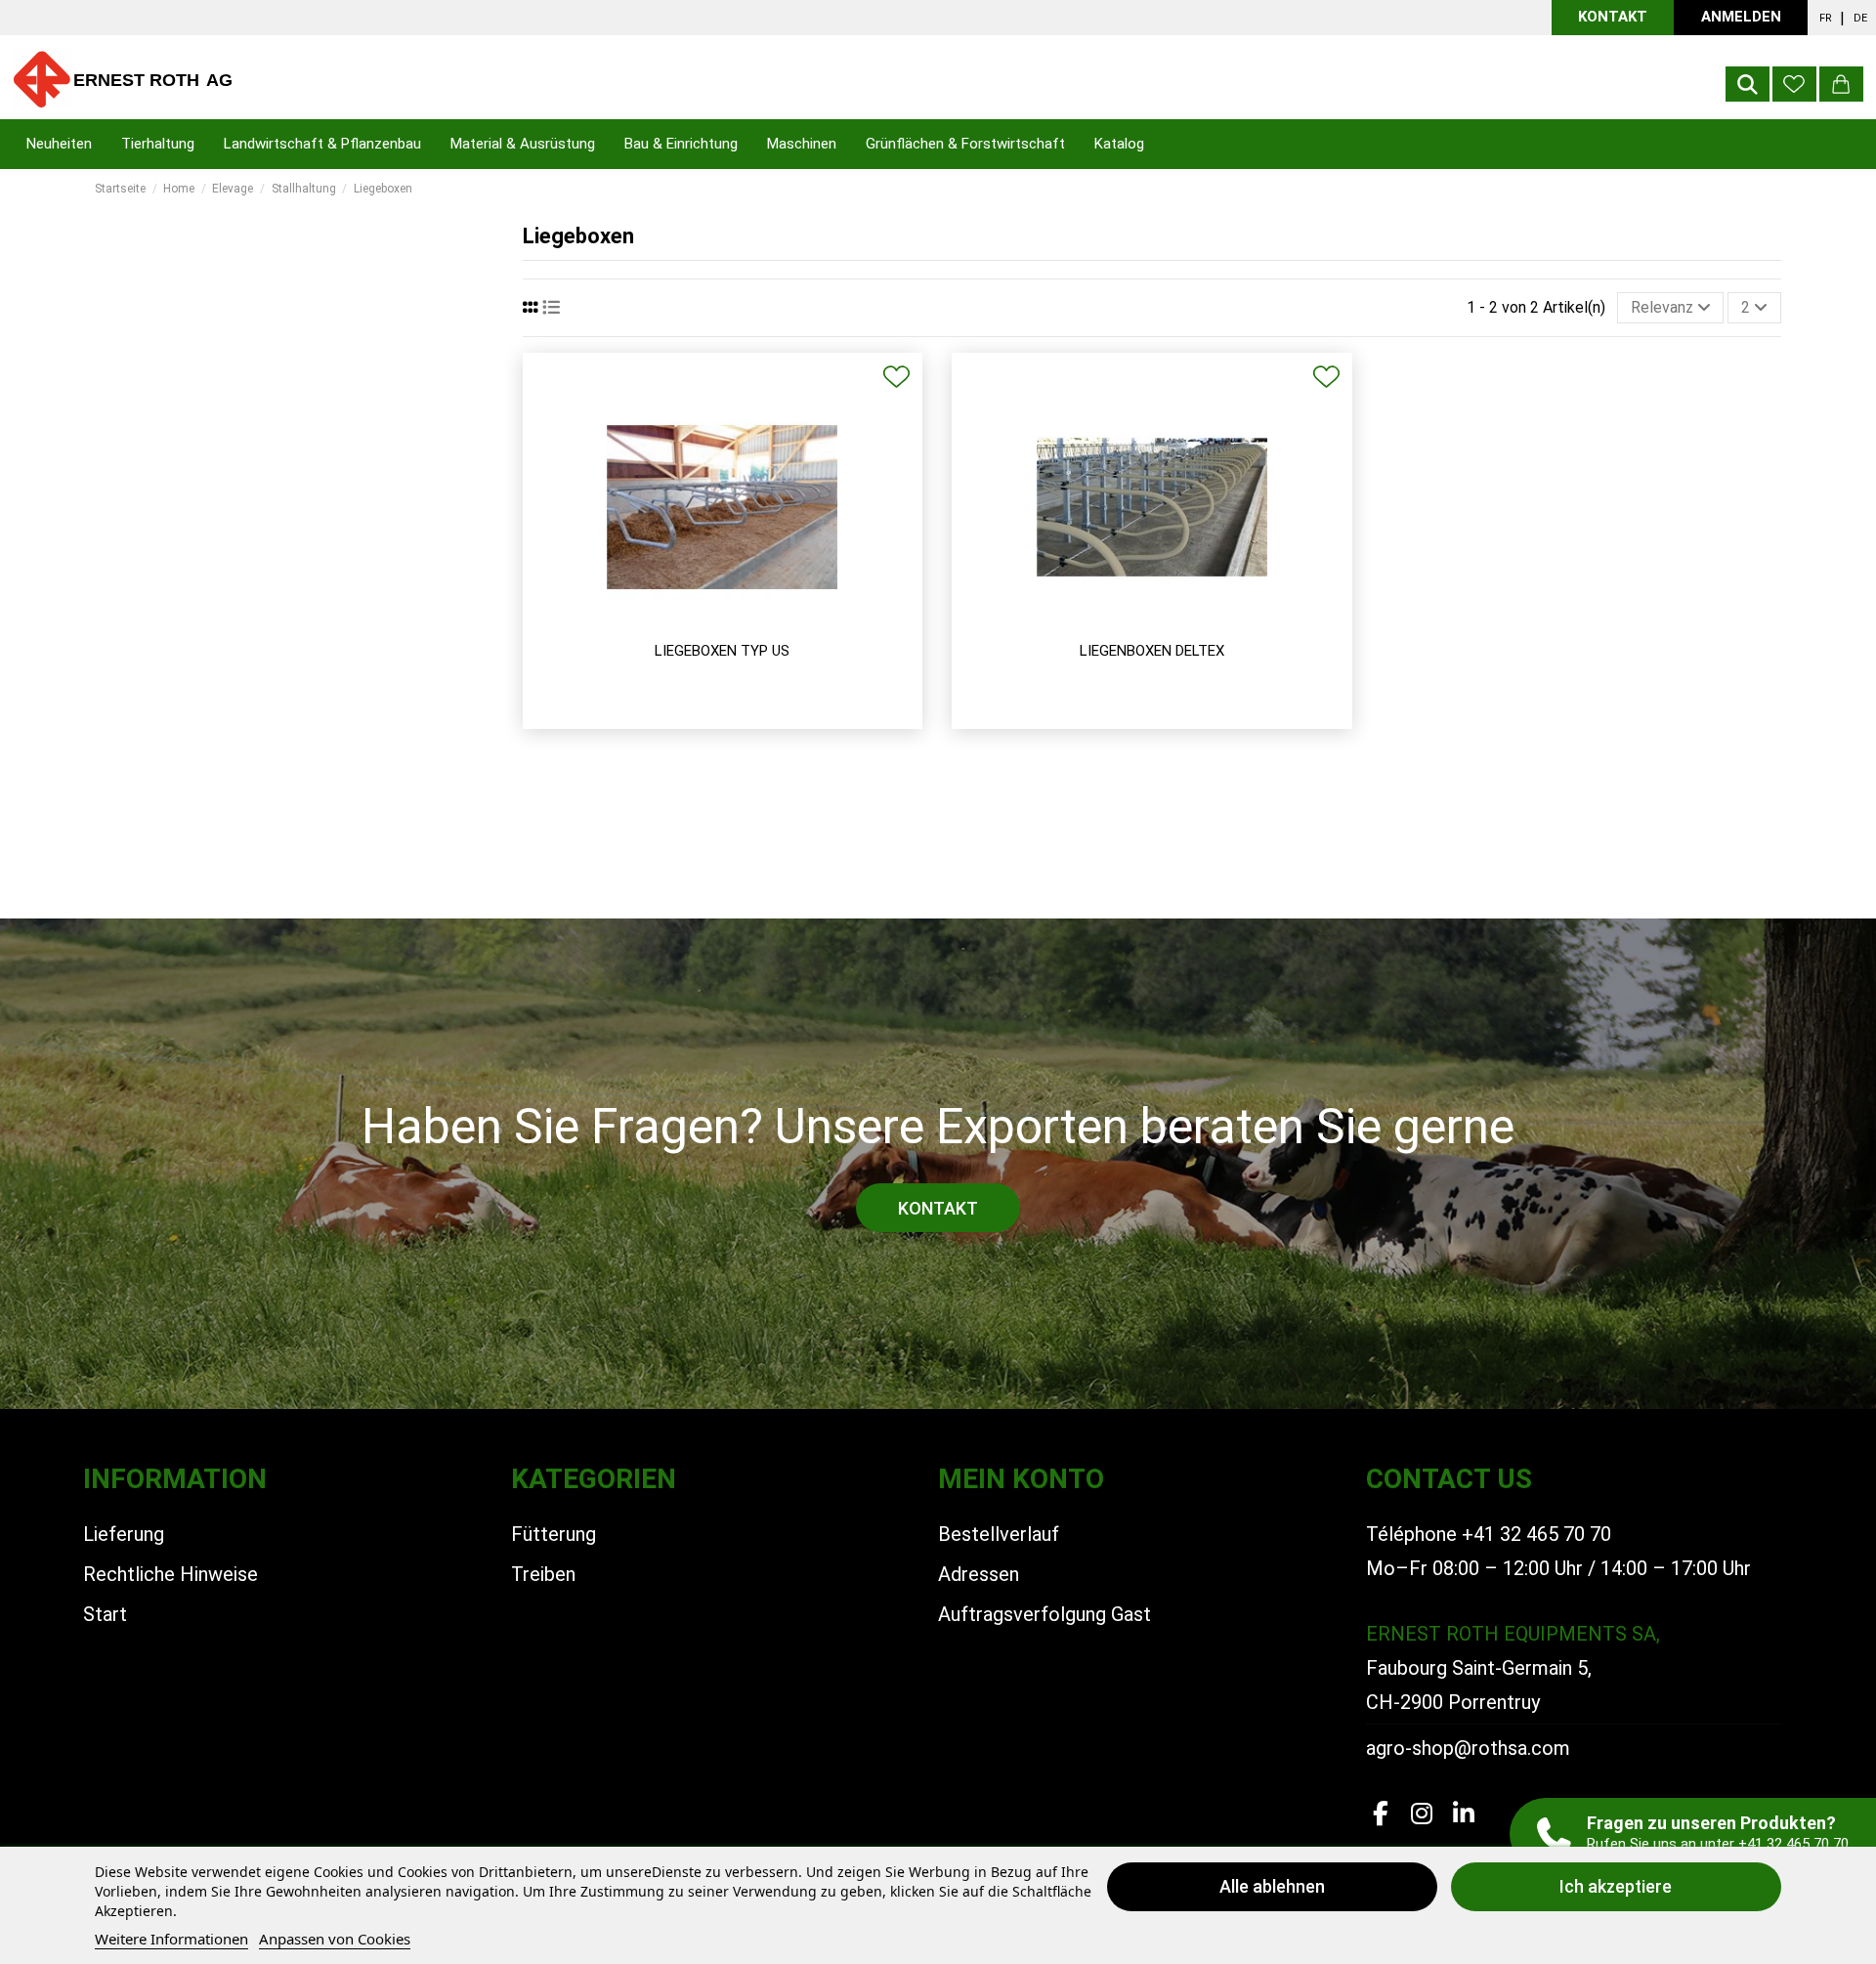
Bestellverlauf (999, 1534)
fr (1826, 18)
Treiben (543, 1574)
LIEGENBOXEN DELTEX (1152, 651)
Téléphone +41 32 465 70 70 (1489, 1534)
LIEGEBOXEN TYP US (722, 651)
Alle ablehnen (1272, 1886)
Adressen (979, 1574)
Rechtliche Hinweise (171, 1574)
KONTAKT (1613, 17)
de (1860, 18)
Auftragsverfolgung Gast (1045, 1614)
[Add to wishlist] (896, 377)
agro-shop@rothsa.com (1468, 1748)
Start (105, 1614)
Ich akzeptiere (1616, 1886)
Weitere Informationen (171, 1939)
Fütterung (554, 1534)
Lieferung (124, 1534)
